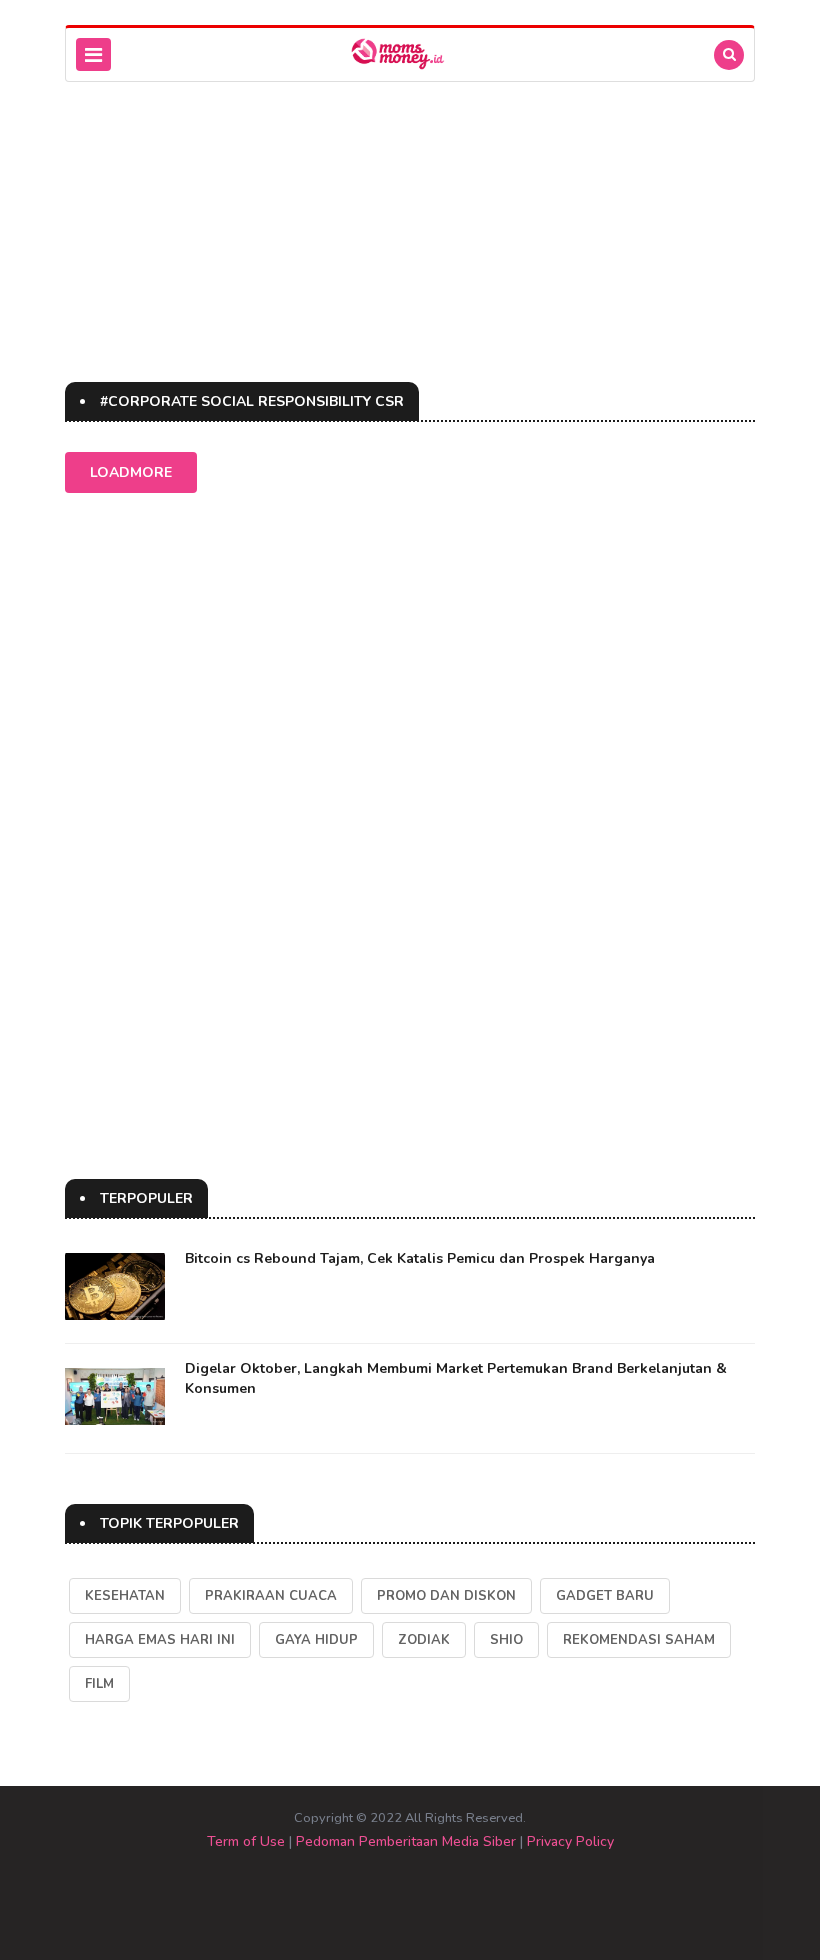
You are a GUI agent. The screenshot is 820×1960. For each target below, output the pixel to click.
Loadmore (131, 472)
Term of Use (246, 1841)
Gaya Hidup (316, 1640)
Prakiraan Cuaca (271, 1596)
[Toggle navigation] (93, 54)
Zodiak (424, 1640)
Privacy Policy (570, 1841)
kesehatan (125, 1596)
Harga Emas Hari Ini (160, 1640)
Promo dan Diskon (446, 1596)
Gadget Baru (605, 1596)
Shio (506, 1640)
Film (99, 1684)
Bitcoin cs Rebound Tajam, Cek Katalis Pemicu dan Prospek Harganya (420, 1258)
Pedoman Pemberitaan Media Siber (406, 1841)
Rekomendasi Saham (639, 1640)
